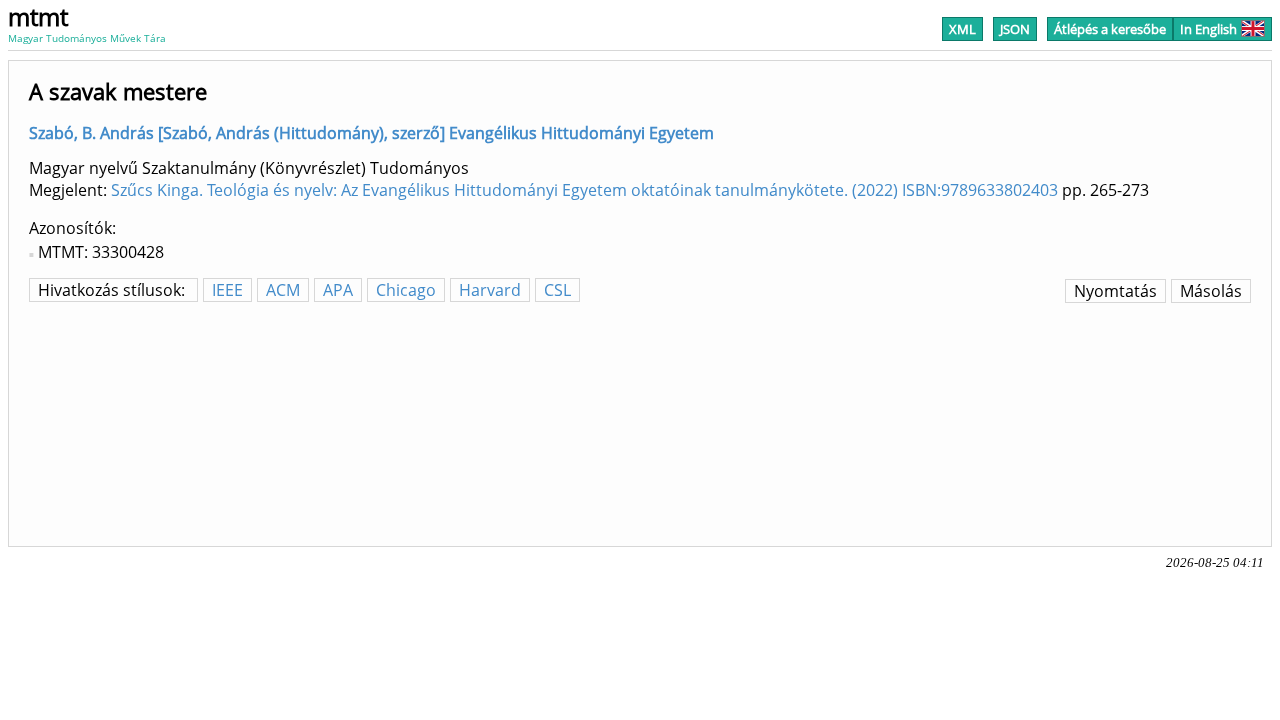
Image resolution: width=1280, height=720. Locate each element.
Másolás (1211, 291)
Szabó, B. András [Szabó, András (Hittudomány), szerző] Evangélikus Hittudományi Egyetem (371, 133)
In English (1208, 29)
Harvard (490, 290)
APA (338, 290)
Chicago (406, 290)
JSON (1015, 29)
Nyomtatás (1115, 291)
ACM (283, 290)
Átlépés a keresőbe (1110, 29)
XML (962, 29)
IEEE (227, 290)
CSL (557, 290)
